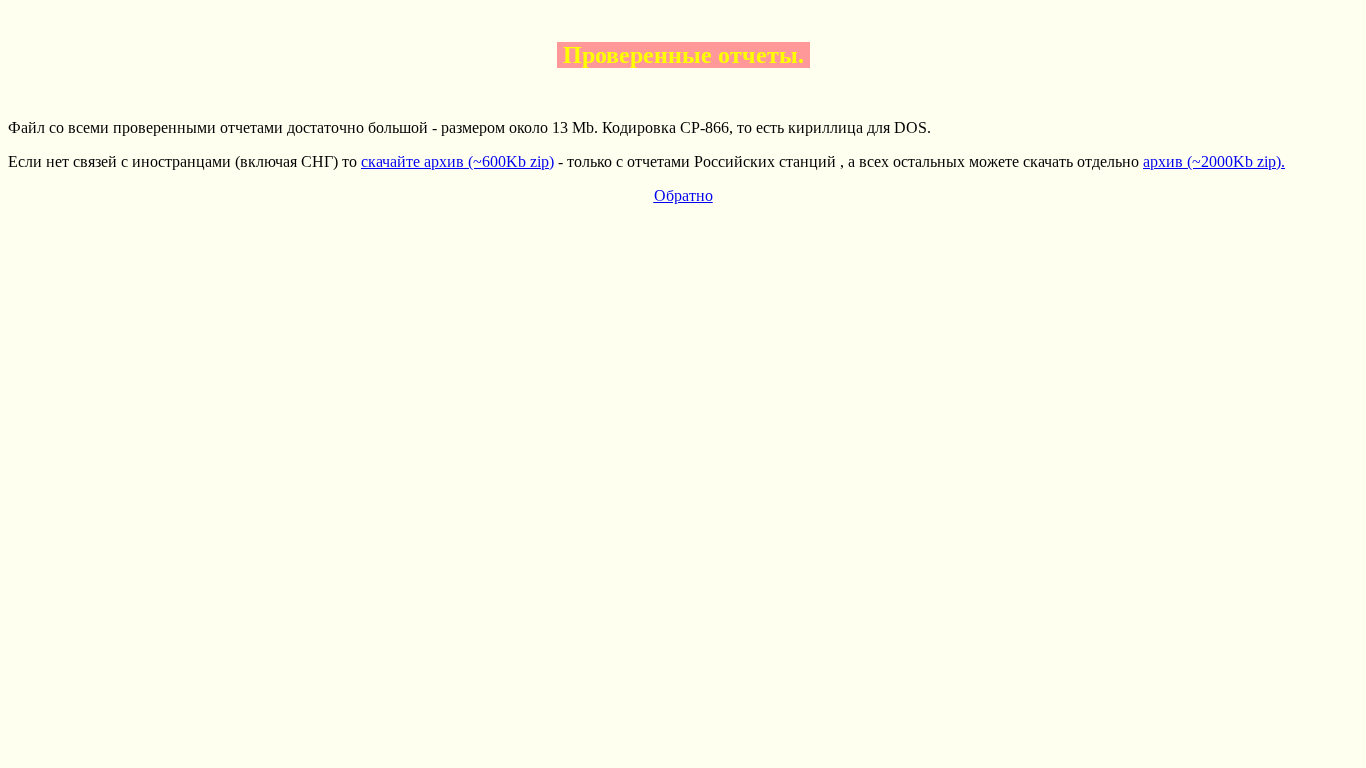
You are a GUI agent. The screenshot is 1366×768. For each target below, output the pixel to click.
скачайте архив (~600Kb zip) (457, 161)
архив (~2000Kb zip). (1214, 161)
